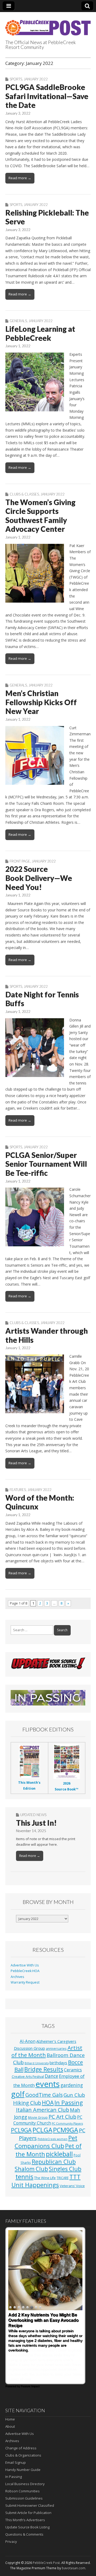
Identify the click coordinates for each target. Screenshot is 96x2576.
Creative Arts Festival (28, 2077)
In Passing (69, 2102)
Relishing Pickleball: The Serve (47, 217)
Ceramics (73, 2070)
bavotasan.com (74, 2568)
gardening (72, 2085)
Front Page (20, 861)
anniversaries (56, 2048)
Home (10, 2419)
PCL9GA (21, 2130)
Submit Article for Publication (28, 2513)
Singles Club (65, 2169)
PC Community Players (67, 2124)
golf (18, 2094)
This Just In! (36, 1823)
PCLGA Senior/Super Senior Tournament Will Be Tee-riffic (46, 1164)
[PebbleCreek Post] (48, 25)
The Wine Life (45, 2178)
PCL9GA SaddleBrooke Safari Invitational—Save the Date (47, 96)
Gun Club (74, 2095)
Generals (18, 321)
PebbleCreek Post (46, 2563)
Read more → (20, 178)
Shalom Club (31, 2169)
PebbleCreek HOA (25, 1971)
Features (18, 1490)
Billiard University (37, 2063)
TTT (75, 2177)
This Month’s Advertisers (25, 2520)
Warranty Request (25, 1982)
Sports (16, 79)
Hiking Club (27, 2103)
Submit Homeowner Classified (30, 2505)
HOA (48, 2103)
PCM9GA (66, 2130)
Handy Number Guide (23, 2470)
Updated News (33, 1815)
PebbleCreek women (53, 2139)
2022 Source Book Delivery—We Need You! (39, 878)
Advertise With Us (25, 1965)
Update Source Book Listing (27, 2527)
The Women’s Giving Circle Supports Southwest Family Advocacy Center (40, 516)
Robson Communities (23, 2491)
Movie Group (38, 2117)
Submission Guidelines (24, 2498)
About (10, 2426)
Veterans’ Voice (72, 2186)
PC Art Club (62, 2117)
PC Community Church (48, 2120)
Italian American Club (43, 2110)
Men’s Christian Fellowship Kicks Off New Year (41, 702)
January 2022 (36, 79)
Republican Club (54, 2162)
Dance (51, 2076)
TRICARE (63, 2178)
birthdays (58, 2063)
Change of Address (21, 2448)
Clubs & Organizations (23, 2455)
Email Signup (16, 2462)
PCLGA (42, 2130)
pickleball (59, 2154)
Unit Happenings (35, 2185)
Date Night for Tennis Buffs (42, 999)
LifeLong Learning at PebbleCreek (40, 333)
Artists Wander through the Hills (47, 1335)
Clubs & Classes (24, 494)
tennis (24, 2177)
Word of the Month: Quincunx (40, 1502)
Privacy (11, 2542)
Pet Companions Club (46, 2142)
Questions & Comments (24, 2534)
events (48, 2084)
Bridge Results (44, 2069)
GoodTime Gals (44, 2095)
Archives (17, 1977)
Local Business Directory (25, 2484)
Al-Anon (28, 2041)
